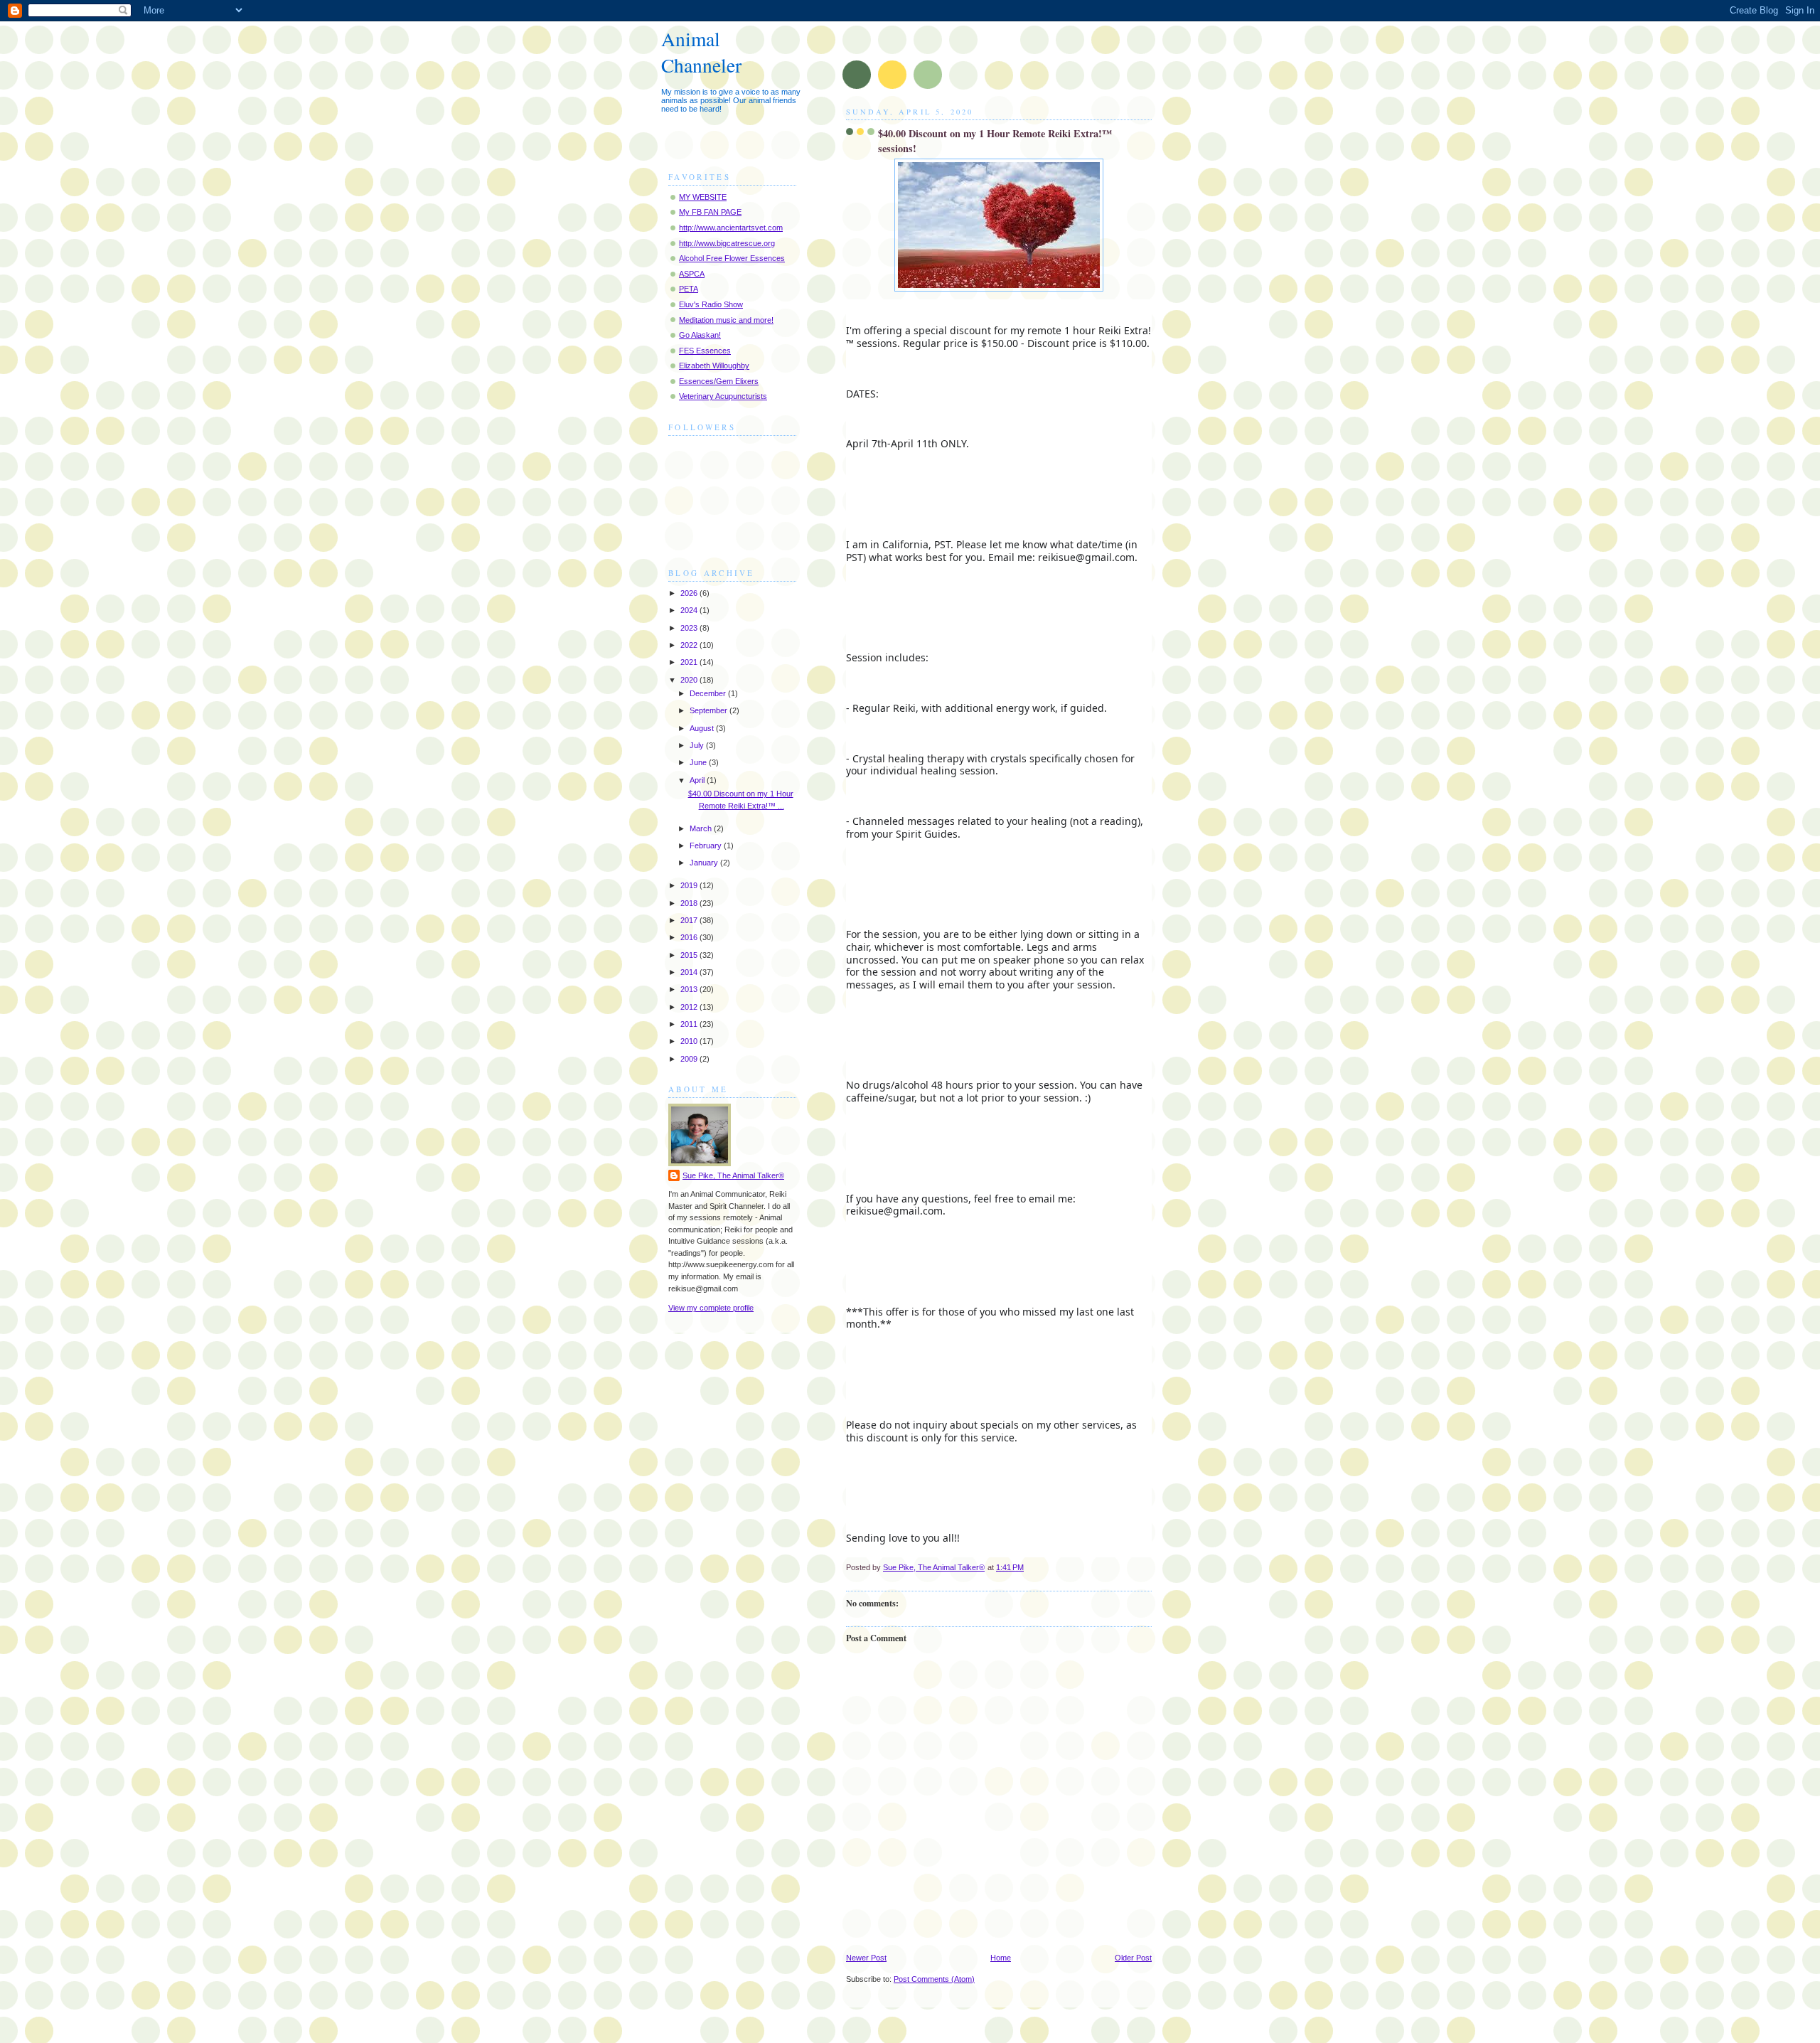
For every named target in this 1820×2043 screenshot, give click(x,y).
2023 (690, 628)
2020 (690, 680)
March (702, 828)
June (699, 762)
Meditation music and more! (726, 320)
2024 (690, 610)
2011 (690, 1024)
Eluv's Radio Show (711, 304)
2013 (690, 989)
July (698, 745)
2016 (690, 937)
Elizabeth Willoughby (714, 366)
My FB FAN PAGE (710, 212)
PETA (689, 289)
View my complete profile (711, 1308)
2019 (690, 885)
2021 (690, 662)
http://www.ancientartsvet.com (731, 228)
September (710, 710)
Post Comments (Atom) (934, 1979)
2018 (690, 903)
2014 (690, 972)
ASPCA (692, 274)
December (709, 693)
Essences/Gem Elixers (719, 381)
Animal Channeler (701, 52)
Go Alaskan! (700, 335)
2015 (690, 955)
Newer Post (866, 1958)
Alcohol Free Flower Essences (732, 258)
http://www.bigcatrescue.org (727, 243)
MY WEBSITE (703, 197)
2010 (690, 1041)
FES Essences (705, 351)
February (707, 846)
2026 (690, 593)
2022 (690, 645)
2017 (690, 920)
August (703, 728)
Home (1001, 1958)
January (705, 863)
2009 (690, 1059)
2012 (690, 1007)
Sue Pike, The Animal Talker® (733, 1175)
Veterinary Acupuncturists (723, 396)
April (698, 780)
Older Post (1133, 1958)
